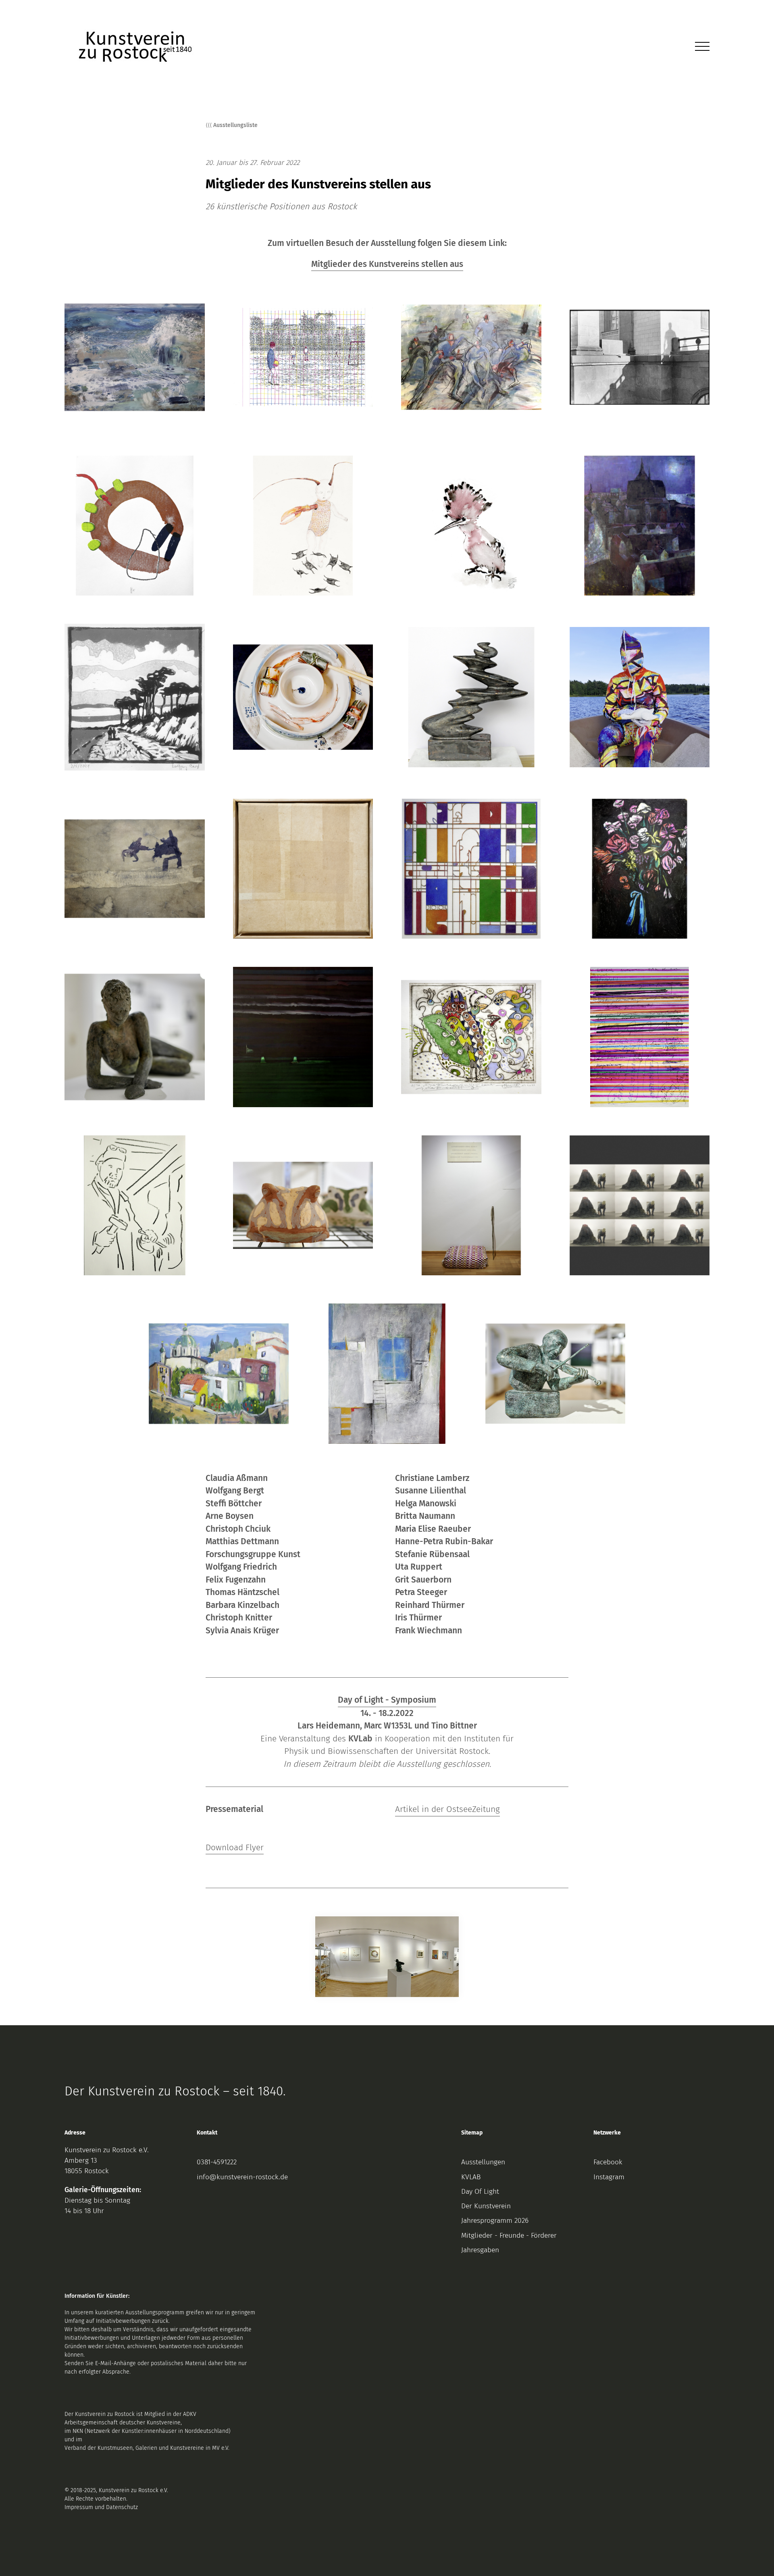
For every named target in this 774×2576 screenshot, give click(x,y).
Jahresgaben (480, 2250)
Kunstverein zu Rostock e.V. (107, 2150)
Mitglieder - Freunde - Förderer (509, 2236)
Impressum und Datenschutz (101, 2507)
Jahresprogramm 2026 (495, 2221)
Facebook (608, 2162)
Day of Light (480, 2192)
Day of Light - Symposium (387, 1700)
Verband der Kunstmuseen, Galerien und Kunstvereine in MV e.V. (147, 2448)
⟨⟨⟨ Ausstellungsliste (232, 125)
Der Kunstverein (486, 2206)
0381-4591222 (217, 2162)
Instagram (609, 2177)
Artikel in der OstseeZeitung (447, 1809)
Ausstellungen (483, 2162)
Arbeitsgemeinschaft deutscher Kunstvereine (123, 2423)
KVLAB (471, 2177)
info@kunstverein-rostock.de (242, 2177)
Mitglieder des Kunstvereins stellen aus (387, 264)
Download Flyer (235, 1847)
